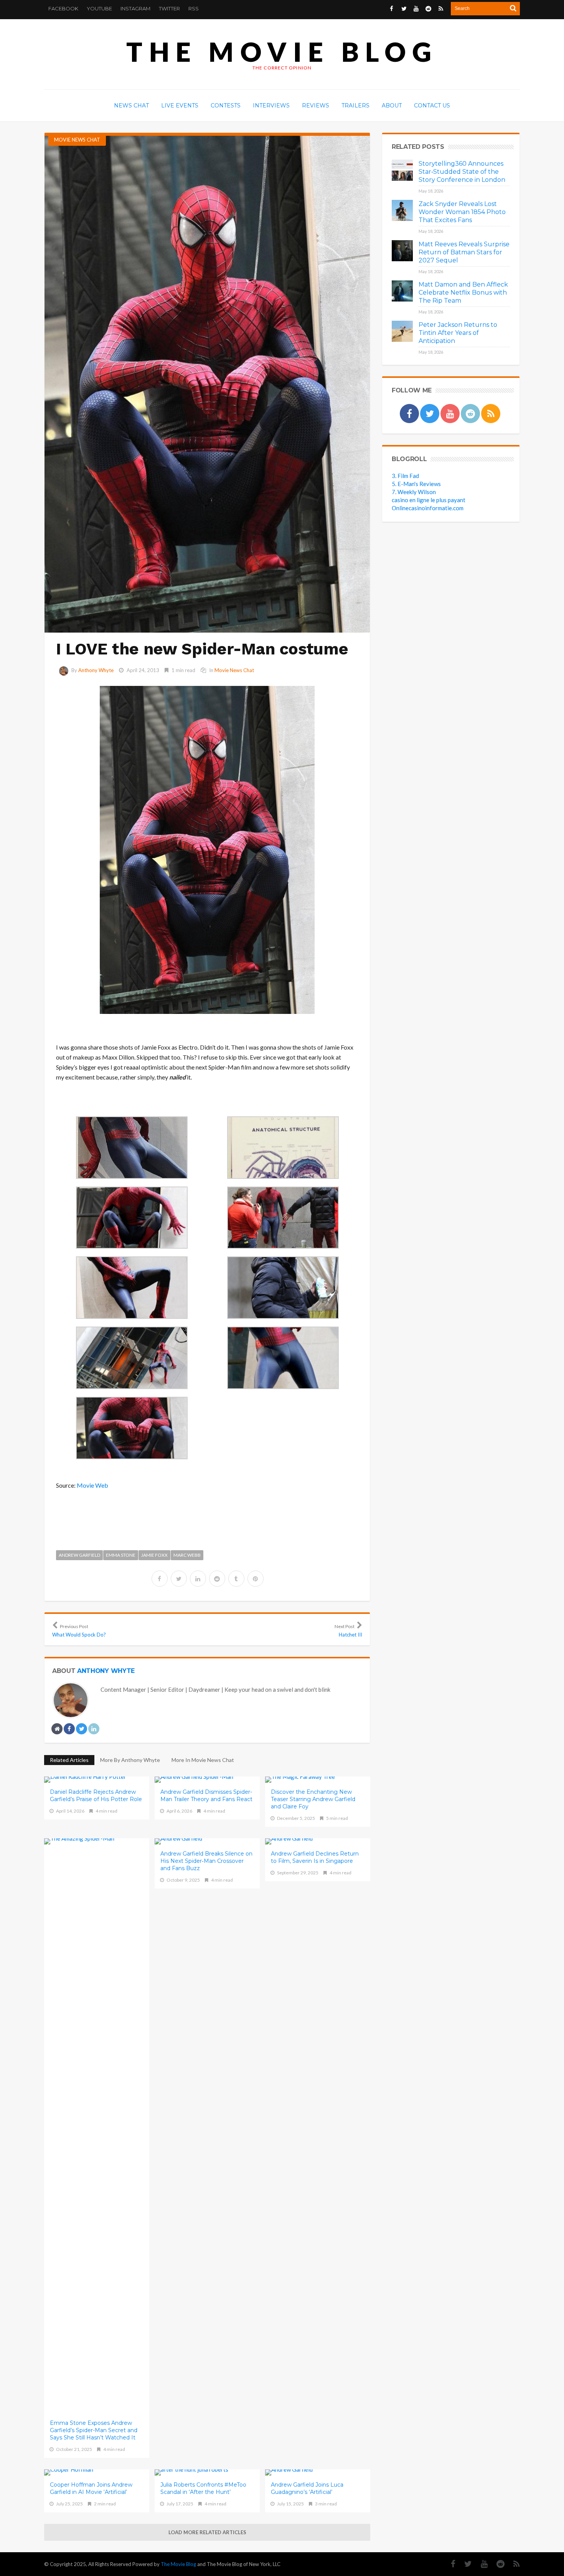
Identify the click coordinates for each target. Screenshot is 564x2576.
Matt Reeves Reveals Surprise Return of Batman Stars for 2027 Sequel (464, 252)
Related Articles (69, 1760)
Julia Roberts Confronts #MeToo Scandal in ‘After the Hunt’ (203, 2488)
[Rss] (513, 2564)
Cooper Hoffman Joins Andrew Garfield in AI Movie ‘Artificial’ (91, 2488)
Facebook (63, 8)
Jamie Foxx (154, 1555)
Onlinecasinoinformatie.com (428, 508)
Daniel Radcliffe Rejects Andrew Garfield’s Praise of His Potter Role (96, 1796)
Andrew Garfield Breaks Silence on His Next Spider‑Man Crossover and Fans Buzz (206, 1861)
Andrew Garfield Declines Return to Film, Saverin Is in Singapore (315, 1857)
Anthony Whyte (96, 670)
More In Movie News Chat (203, 1760)
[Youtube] (480, 2564)
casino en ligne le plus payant (429, 500)
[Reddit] (497, 2564)
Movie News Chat (77, 140)
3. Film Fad (405, 476)
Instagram (135, 8)
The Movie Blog (282, 52)
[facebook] (160, 1579)
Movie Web (92, 1485)
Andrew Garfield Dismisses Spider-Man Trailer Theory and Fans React (206, 1796)
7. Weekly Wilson (414, 492)
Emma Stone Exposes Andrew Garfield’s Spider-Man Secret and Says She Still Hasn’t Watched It (94, 2430)
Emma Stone (121, 1555)
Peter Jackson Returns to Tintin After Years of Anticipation (458, 333)
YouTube (99, 8)
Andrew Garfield (79, 1555)
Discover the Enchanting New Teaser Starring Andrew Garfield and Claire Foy (313, 1799)
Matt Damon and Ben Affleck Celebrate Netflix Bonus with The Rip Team (463, 293)
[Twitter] (464, 2564)
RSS (194, 8)
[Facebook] (449, 2564)
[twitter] (179, 1579)
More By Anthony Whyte (130, 1760)
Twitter (169, 8)
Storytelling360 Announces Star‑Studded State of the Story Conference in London (462, 172)
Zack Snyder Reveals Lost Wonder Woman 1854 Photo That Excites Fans (462, 212)
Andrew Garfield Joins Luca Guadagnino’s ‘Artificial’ (307, 2488)
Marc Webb (187, 1555)
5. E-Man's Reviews (416, 484)
